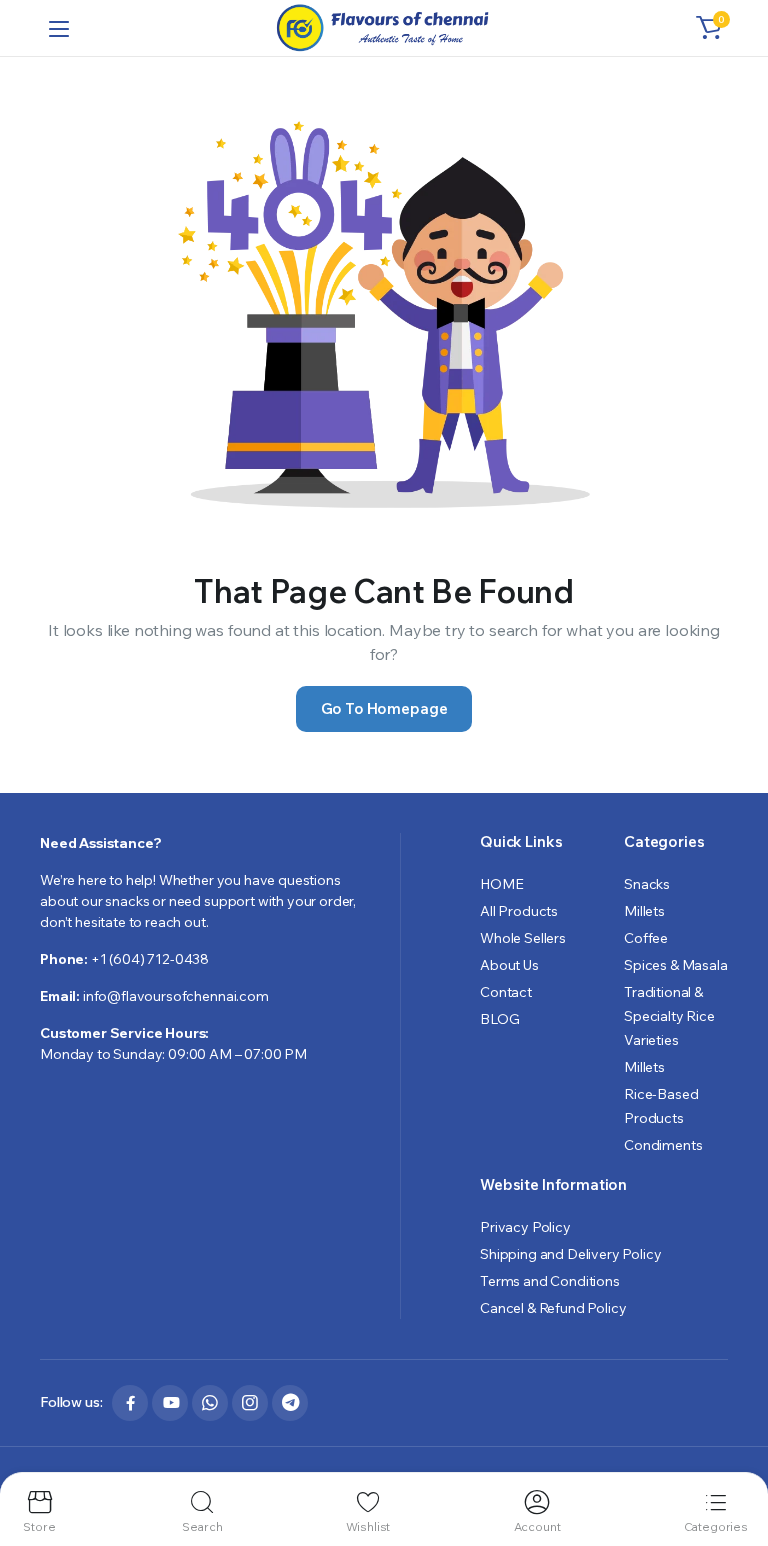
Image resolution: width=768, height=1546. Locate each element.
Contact (506, 992)
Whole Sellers (523, 938)
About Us (509, 965)
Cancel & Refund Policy (553, 1308)
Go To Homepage (384, 708)
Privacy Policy (525, 1227)
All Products (519, 911)
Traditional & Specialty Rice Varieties (669, 1016)
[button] (709, 28)
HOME (501, 884)
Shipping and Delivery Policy (571, 1254)
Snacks (647, 884)
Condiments (663, 1145)
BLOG (499, 1019)
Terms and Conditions (550, 1281)
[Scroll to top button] (736, 1456)
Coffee (646, 938)
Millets (644, 911)
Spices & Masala (676, 965)
